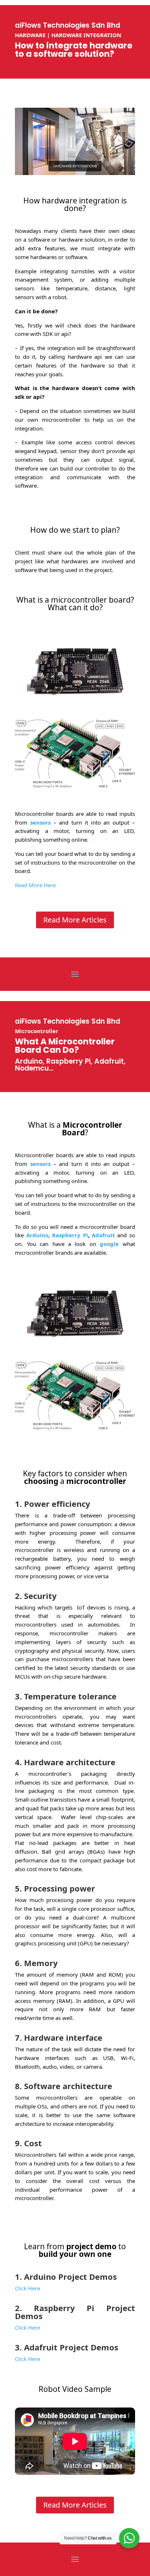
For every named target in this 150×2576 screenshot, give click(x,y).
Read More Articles (75, 920)
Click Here (27, 2327)
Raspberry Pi (70, 1235)
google (109, 1244)
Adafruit (103, 1235)
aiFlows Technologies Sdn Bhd (68, 25)
